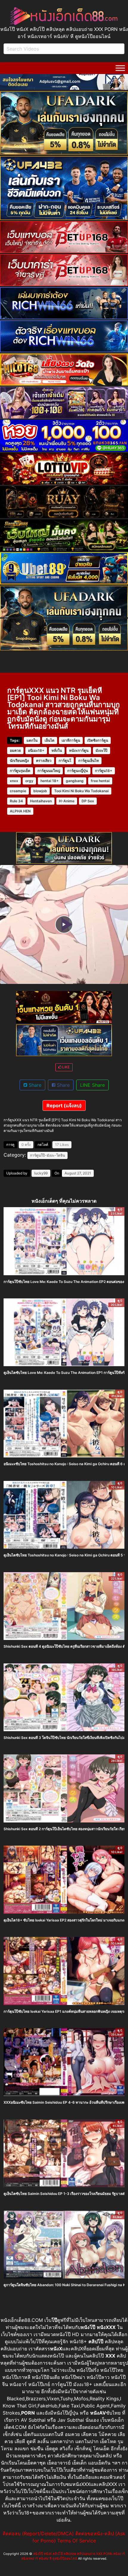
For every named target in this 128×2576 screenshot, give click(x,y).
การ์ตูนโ (65, 761)
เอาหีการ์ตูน (71, 740)
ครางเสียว (44, 761)
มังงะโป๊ (102, 750)
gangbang (75, 781)
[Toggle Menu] (120, 68)
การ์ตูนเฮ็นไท (89, 761)
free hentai (100, 781)
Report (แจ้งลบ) (64, 1105)
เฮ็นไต (50, 740)
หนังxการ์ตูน (79, 750)
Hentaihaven (41, 801)
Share (34, 1085)
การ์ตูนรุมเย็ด (20, 771)
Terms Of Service (77, 2541)
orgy (29, 781)
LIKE (65, 1067)
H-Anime (67, 801)
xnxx (14, 781)
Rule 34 (16, 801)
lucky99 (41, 1173)
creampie (18, 791)
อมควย (15, 750)
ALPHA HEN (20, 811)
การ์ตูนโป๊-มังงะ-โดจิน (47, 1155)
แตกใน (32, 740)
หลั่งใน (57, 750)
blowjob (40, 791)
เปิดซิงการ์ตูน (98, 740)
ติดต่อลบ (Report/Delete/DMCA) (38, 2533)
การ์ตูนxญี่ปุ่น (78, 771)
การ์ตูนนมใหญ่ (49, 771)
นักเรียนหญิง (19, 761)
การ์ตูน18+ (104, 771)
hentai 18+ (50, 781)
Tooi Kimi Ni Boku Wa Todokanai (81, 791)
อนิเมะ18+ (36, 750)
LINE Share (92, 1085)
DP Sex (88, 801)
